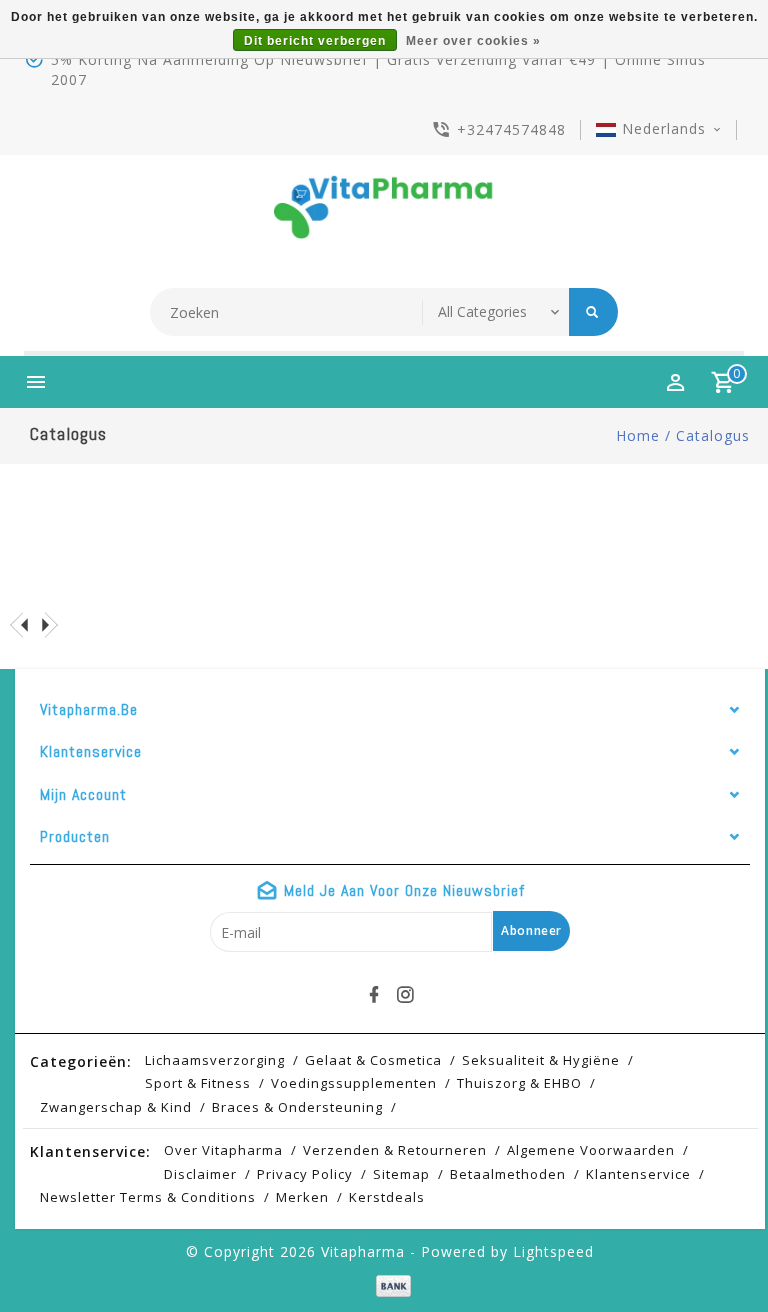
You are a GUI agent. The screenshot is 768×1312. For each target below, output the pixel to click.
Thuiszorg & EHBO (519, 1083)
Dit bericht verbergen (315, 41)
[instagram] (406, 995)
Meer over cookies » (473, 41)
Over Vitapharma (223, 1150)
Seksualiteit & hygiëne (541, 1060)
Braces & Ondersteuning (297, 1107)
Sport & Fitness (198, 1083)
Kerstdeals (387, 1197)
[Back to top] (708, 1252)
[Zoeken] (593, 312)
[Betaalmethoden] (390, 1286)
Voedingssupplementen (354, 1083)
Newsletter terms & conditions (148, 1197)
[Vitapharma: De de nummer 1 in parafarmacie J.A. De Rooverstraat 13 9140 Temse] (384, 214)
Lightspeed (553, 1251)
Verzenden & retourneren (395, 1150)
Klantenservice (638, 1174)
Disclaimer (200, 1174)
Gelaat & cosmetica (373, 1060)
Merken (302, 1197)
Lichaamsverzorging (215, 1060)
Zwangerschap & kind (116, 1107)
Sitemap (401, 1174)
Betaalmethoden (508, 1174)
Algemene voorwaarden (591, 1150)
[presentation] (19, 624)
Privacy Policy (305, 1174)
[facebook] (375, 995)
